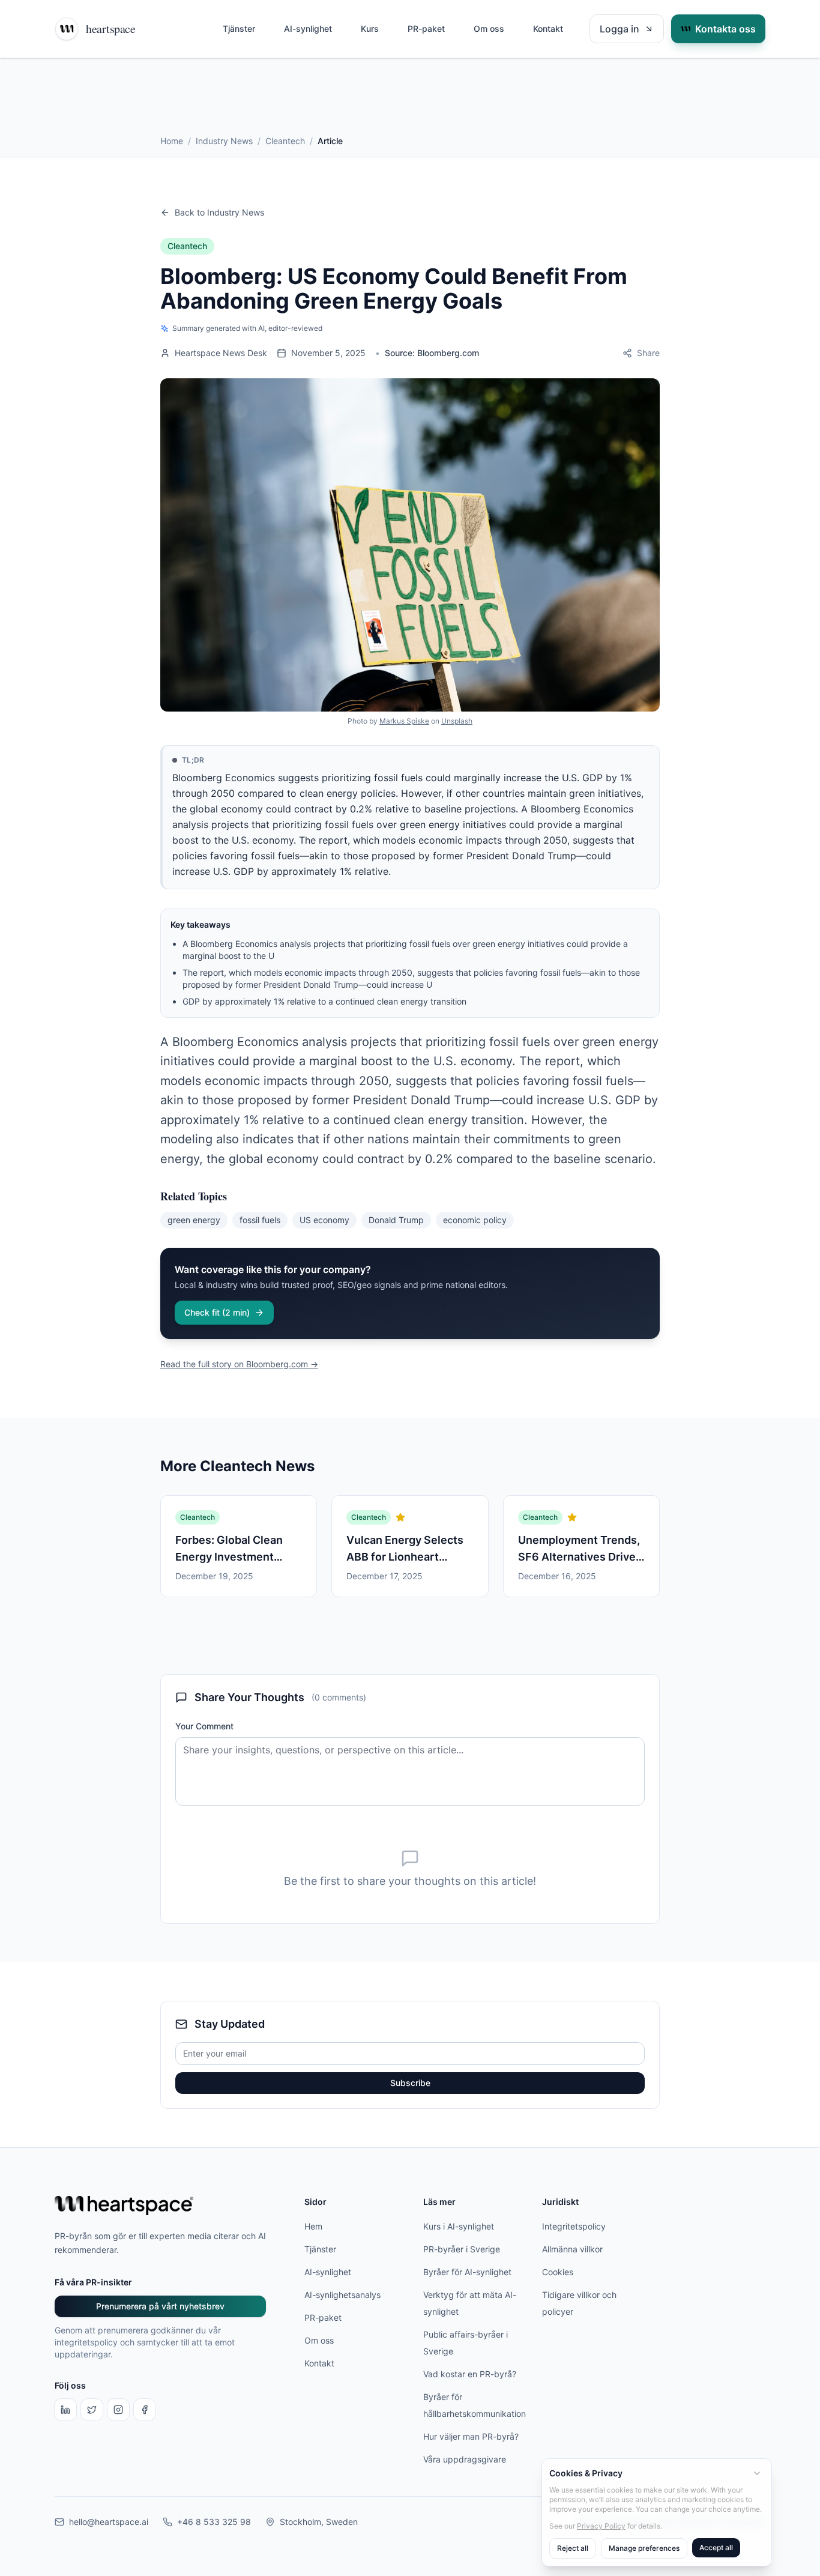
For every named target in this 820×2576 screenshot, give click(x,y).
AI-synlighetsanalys (342, 2295)
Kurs (370, 29)
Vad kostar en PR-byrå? (470, 2374)
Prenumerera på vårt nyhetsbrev (160, 2306)
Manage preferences (644, 2548)
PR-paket (426, 29)
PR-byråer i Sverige (462, 2249)
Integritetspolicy (574, 2226)
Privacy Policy (601, 2526)
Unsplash (457, 721)
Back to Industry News (219, 212)
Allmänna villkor (572, 2249)
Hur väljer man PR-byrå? (471, 2436)
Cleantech (285, 141)
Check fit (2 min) (217, 1312)
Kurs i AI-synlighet (459, 2226)
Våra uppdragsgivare (465, 2459)
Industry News (224, 141)
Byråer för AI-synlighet (467, 2272)
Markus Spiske (404, 721)
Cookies (558, 2272)
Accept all (716, 2547)
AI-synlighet (308, 29)
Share (648, 353)
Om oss (489, 29)
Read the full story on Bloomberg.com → (239, 1364)
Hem (313, 2226)
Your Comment (204, 1726)
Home (172, 141)
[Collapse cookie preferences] (757, 2473)
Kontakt (548, 29)
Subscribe (410, 2083)
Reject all (573, 2548)
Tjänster (239, 29)
